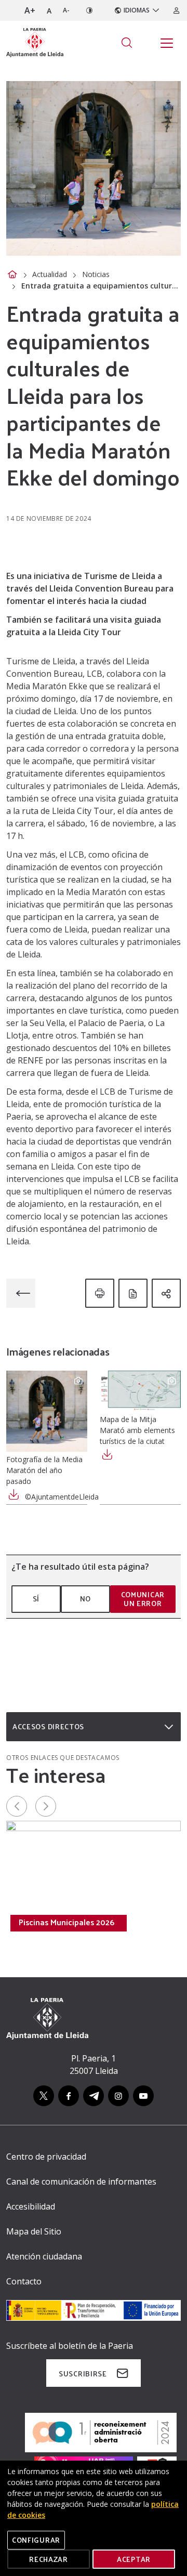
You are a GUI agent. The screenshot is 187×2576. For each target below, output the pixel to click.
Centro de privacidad (46, 2157)
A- (66, 10)
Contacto (24, 2281)
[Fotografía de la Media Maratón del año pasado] (47, 1411)
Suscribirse (83, 2374)
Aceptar (134, 2559)
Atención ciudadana (44, 2256)
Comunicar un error (143, 1599)
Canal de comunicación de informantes (81, 2181)
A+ (30, 10)
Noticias (96, 274)
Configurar (36, 2540)
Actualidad (50, 274)
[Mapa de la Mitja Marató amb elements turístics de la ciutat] (140, 1391)
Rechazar (49, 2559)
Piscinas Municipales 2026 (66, 1922)
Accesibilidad (31, 2206)
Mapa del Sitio (34, 2231)
